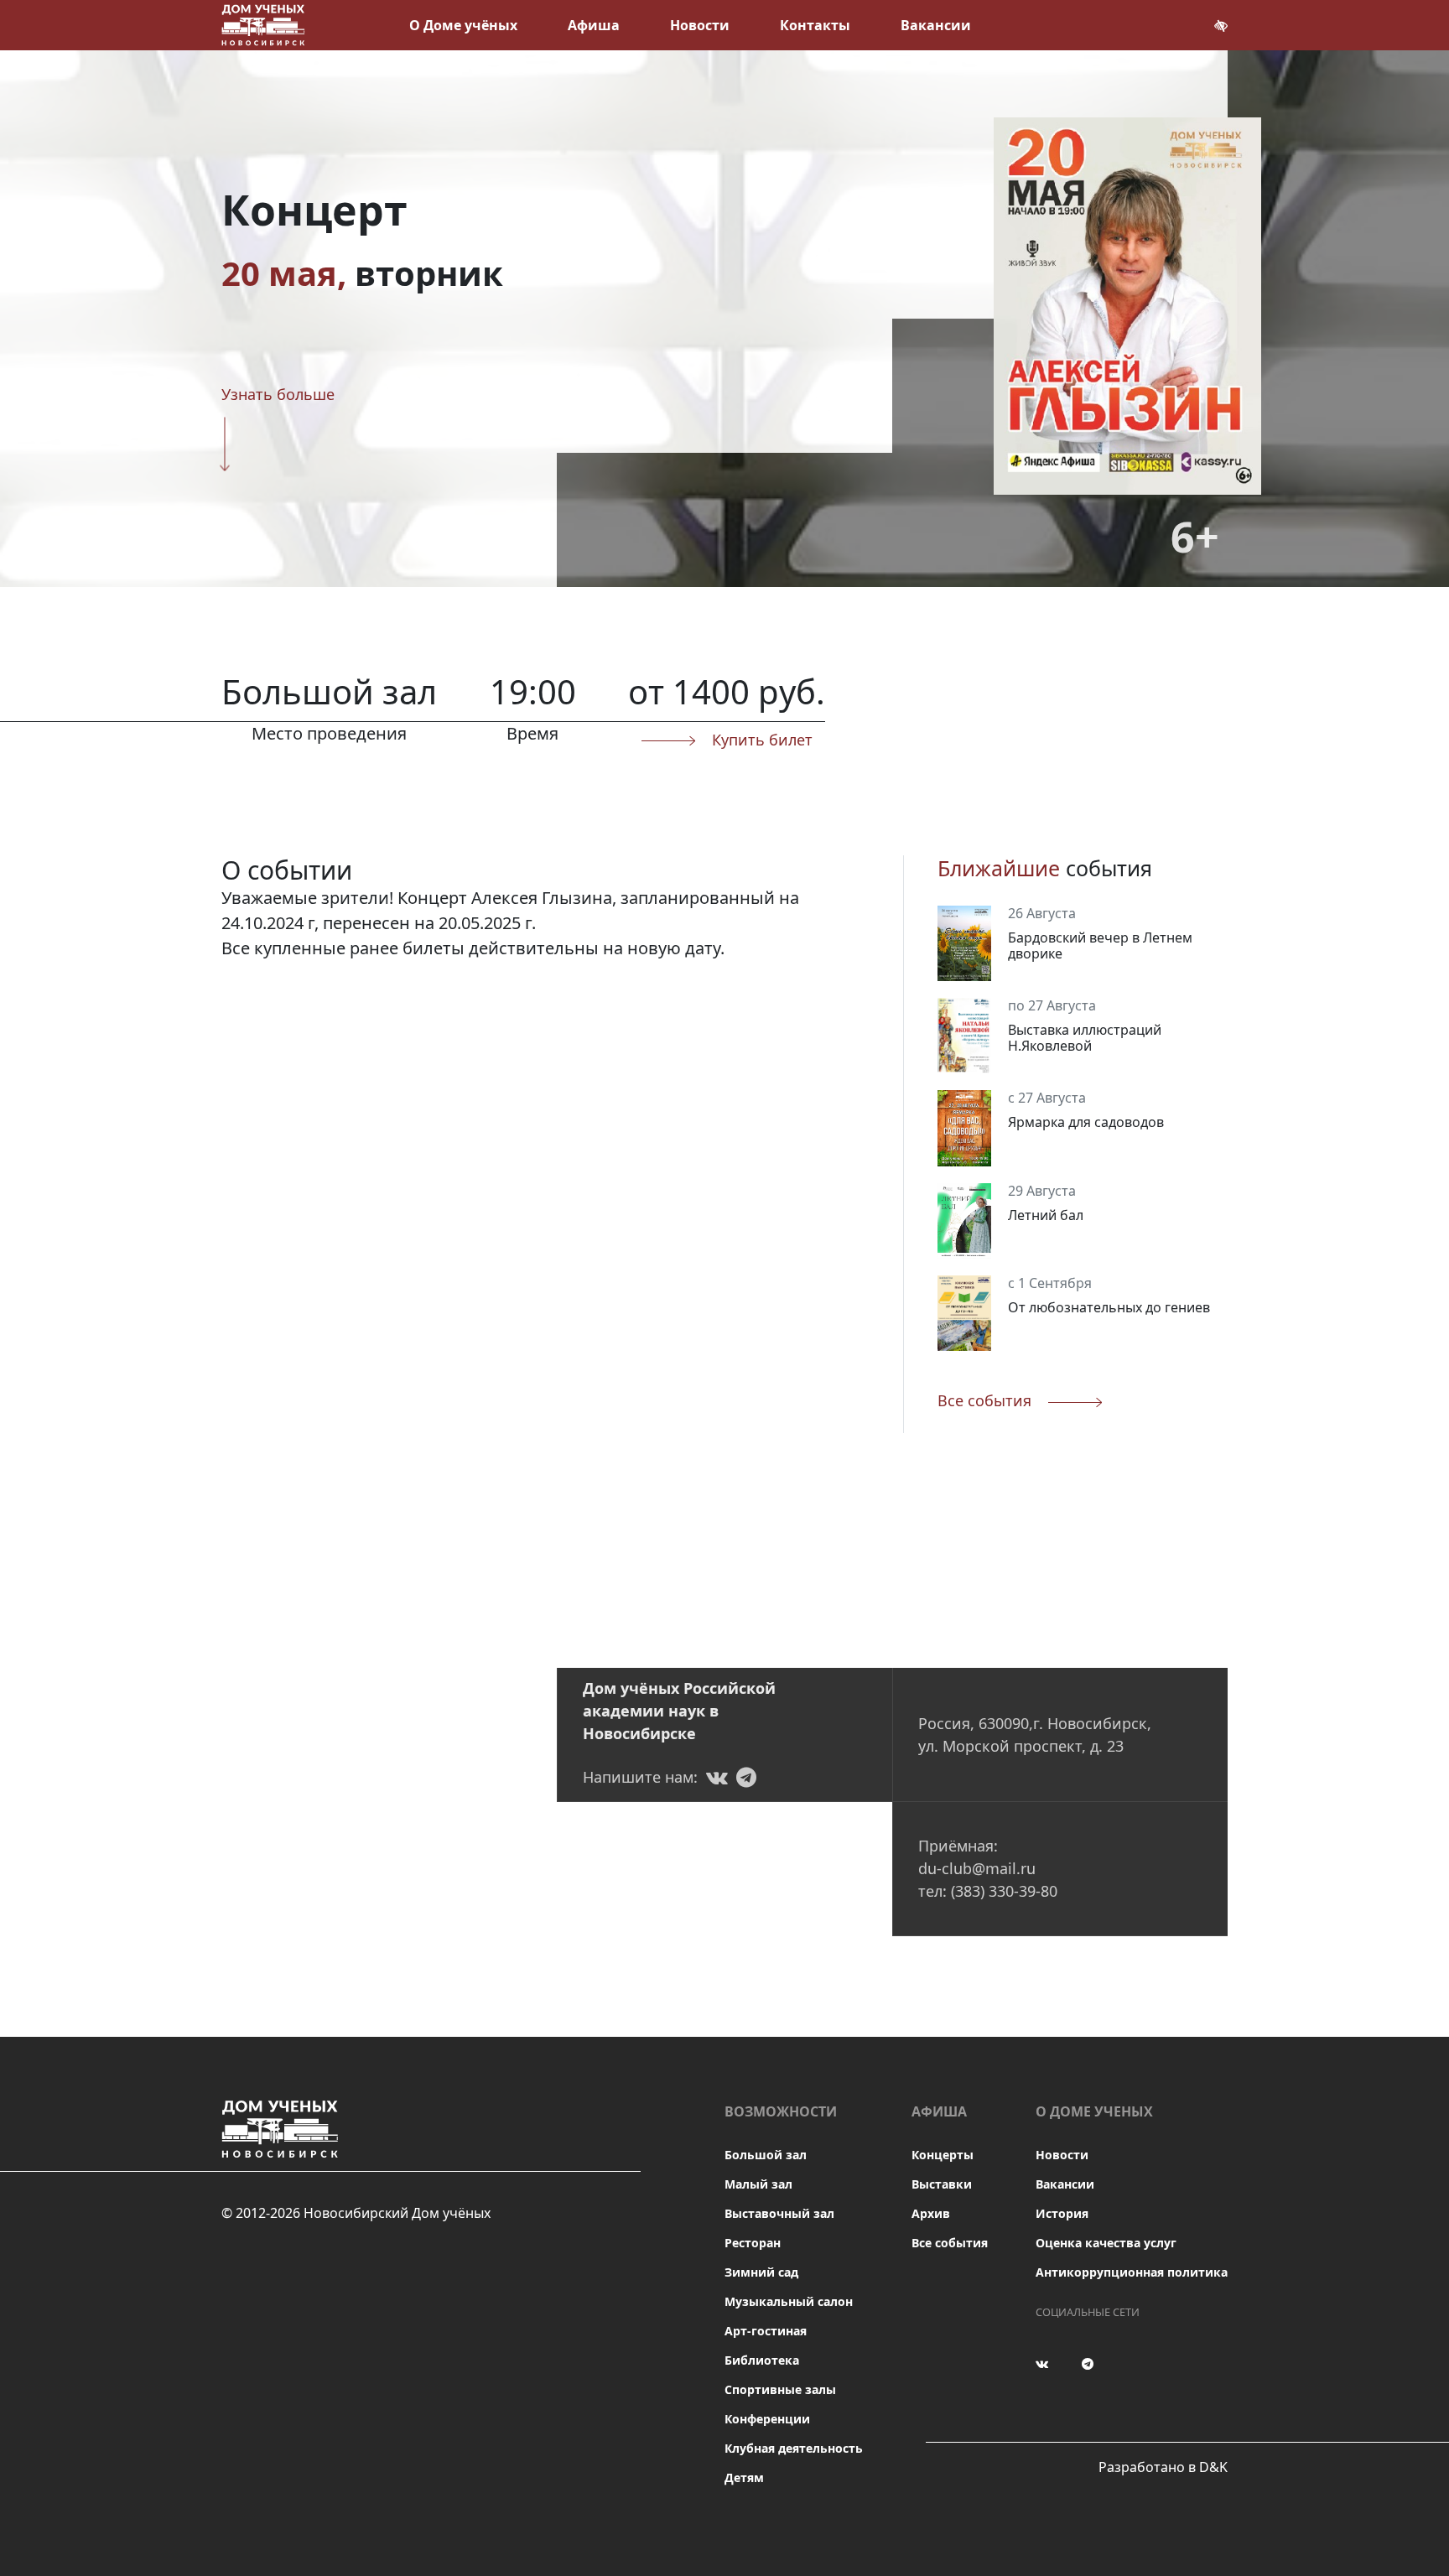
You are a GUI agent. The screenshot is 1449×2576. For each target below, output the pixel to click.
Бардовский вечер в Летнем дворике (1100, 945)
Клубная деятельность (794, 2448)
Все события (950, 2243)
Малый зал (758, 2184)
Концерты (943, 2155)
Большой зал (766, 2155)
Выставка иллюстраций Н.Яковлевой (1085, 1038)
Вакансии (936, 25)
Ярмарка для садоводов (1086, 1122)
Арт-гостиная (766, 2331)
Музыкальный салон (789, 2301)
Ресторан (753, 2243)
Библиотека (762, 2360)
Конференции (767, 2419)
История (1062, 2213)
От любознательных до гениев (1109, 1307)
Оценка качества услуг (1106, 2243)
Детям (744, 2477)
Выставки (942, 2184)
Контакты (815, 25)
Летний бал (1046, 1215)
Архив (931, 2213)
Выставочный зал (779, 2213)
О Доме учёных (463, 25)
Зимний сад (761, 2272)
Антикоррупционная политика (1132, 2272)
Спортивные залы (780, 2389)
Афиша (594, 25)
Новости (700, 25)
